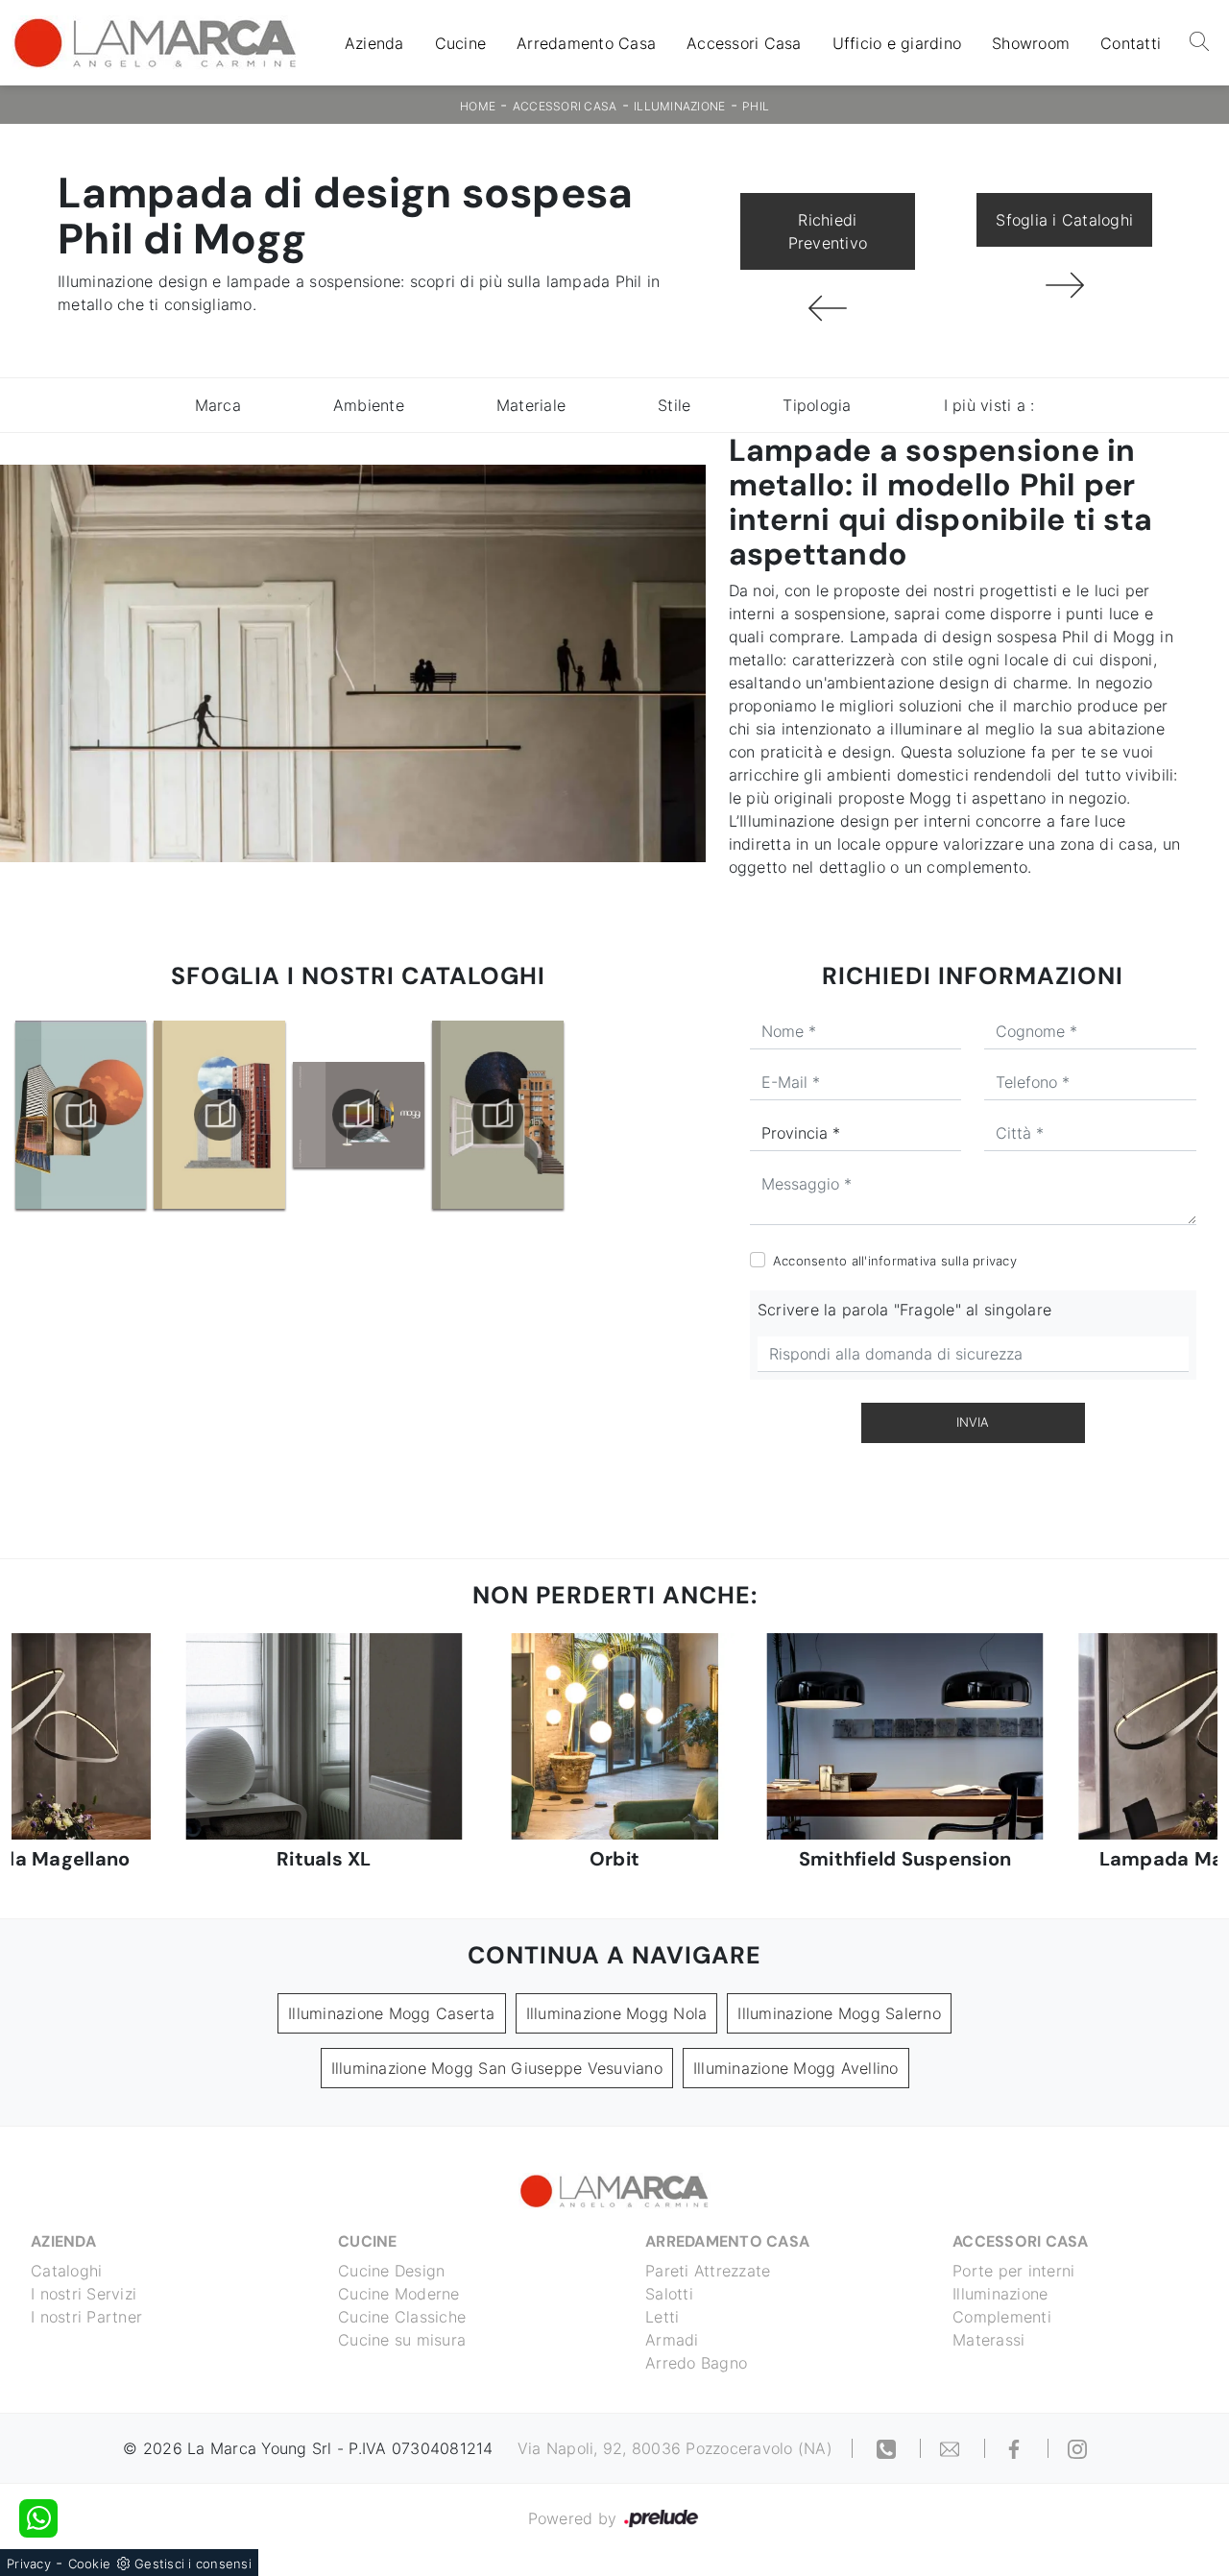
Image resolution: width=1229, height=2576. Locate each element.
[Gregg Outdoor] (828, 308)
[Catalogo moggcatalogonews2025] (81, 1115)
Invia (973, 1422)
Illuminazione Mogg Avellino (796, 2068)
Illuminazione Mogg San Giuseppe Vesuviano (497, 2068)
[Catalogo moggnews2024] (497, 1115)
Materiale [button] (531, 405)
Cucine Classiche (402, 2317)
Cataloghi (66, 2271)
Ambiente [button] (369, 405)
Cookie (90, 2564)
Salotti (669, 2294)
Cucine (461, 43)
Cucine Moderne (399, 2294)
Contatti (1131, 43)
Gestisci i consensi (193, 2564)
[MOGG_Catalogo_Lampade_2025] (359, 1115)
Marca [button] (218, 405)
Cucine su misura (402, 2340)
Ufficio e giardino (897, 43)
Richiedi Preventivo (828, 231)
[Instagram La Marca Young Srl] (1077, 2448)
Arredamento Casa (586, 43)
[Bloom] (1064, 285)
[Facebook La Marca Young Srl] (1017, 2448)
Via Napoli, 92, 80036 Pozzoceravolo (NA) (675, 2448)
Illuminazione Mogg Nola (617, 2013)
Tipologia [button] (817, 405)
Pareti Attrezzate (708, 2271)
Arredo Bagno (696, 2363)
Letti (662, 2317)
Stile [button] (674, 405)
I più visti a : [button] (989, 405)
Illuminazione (679, 106)
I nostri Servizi (84, 2294)
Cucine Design (391, 2271)
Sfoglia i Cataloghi (1064, 220)
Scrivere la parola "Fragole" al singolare (904, 1310)
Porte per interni (1013, 2271)
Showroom (1031, 43)
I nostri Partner (86, 2317)
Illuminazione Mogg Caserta (392, 2013)
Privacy (29, 2564)
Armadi (672, 2340)
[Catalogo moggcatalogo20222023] (220, 1115)
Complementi (1002, 2317)
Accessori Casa (744, 43)
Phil (756, 106)
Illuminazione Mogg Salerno (839, 2013)
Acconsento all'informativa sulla (895, 1261)
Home (478, 106)
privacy (995, 1261)
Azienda (374, 43)
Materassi (988, 2340)
